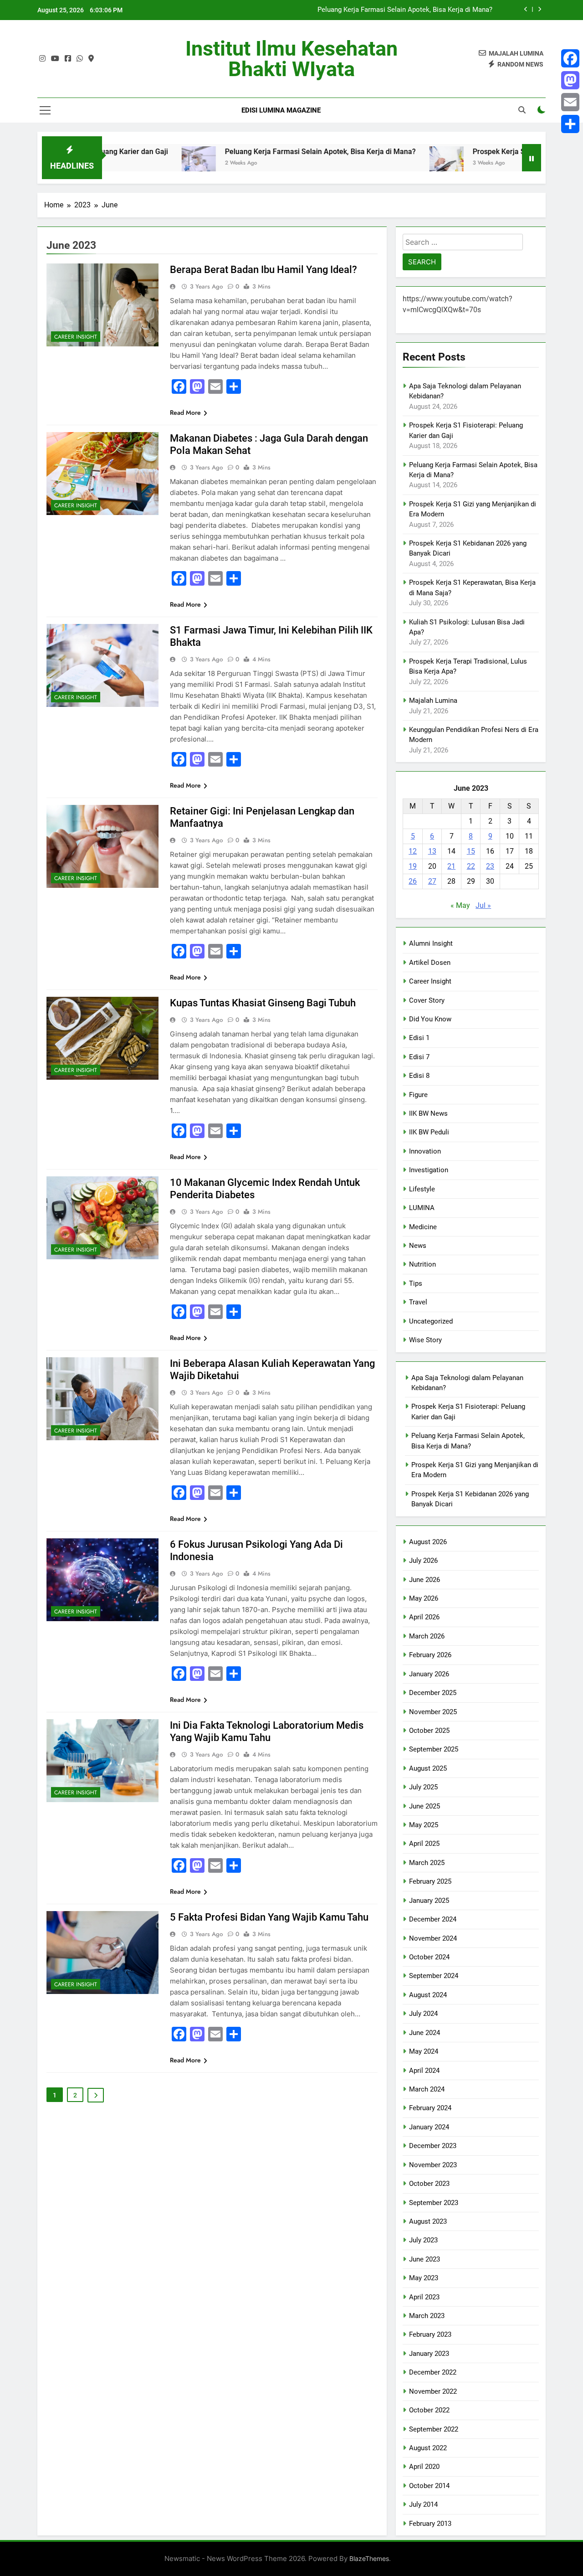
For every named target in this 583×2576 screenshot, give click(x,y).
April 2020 (424, 2467)
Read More (185, 412)
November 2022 (433, 2391)
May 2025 (424, 1825)
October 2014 (429, 2486)
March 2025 (427, 1863)
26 (413, 881)
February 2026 (430, 1655)
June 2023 (424, 2259)
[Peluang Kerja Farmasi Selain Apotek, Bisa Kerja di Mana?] (115, 163)
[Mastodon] (570, 80)
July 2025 (423, 1787)
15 (471, 851)
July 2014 (423, 2504)
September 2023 (434, 2203)
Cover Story (427, 1000)
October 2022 (429, 2410)
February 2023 (430, 2334)
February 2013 (430, 2524)
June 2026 (424, 1580)
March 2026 (427, 1636)
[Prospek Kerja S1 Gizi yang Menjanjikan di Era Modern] (363, 163)
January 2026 (429, 1674)
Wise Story (425, 1340)
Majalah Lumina (433, 701)
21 (451, 866)
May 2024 (424, 2051)
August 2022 (428, 2448)
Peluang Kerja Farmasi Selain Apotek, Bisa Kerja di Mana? (237, 152)
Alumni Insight (431, 943)
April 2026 (424, 1617)
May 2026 (424, 1598)
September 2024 (434, 1976)
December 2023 (433, 2146)
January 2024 (429, 2127)
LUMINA (422, 1208)
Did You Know (430, 1019)
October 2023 (429, 2184)
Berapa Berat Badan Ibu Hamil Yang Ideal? (263, 270)
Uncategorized (431, 1321)
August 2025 (428, 1768)
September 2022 (434, 2429)
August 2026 (428, 1542)
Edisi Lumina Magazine (281, 110)
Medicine (423, 1227)
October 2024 (429, 1957)
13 (432, 851)
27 (432, 881)
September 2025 (434, 1749)
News (418, 1246)
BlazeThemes (369, 2558)
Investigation (429, 1170)
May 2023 (424, 2278)
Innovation (425, 1151)
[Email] (570, 102)
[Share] (570, 124)
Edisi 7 (419, 1057)
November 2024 (433, 1938)
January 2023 (429, 2354)
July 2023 (423, 2240)
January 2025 (429, 1901)
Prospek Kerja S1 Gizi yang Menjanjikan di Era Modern (410, 10)
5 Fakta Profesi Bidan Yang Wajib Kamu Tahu (269, 1917)
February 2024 (430, 2108)
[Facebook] (570, 58)
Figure (418, 1095)
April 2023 (424, 2297)
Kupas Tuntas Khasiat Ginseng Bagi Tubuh (263, 1003)
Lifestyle (422, 1189)
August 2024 (428, 1995)
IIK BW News (428, 1113)
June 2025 (424, 1806)
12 (413, 851)
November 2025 (433, 1712)
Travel (418, 1302)
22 (471, 866)
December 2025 (433, 1693)
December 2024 (433, 1919)
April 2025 (424, 1844)
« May (460, 905)
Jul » (483, 905)
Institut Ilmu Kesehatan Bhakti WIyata (291, 59)
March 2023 (427, 2316)
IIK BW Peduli (429, 1132)
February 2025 (430, 1881)
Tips (416, 1283)
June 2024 (424, 2033)
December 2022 (433, 2372)
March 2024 (427, 2089)
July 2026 (423, 1561)
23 (490, 866)
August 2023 (428, 2221)
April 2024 (424, 2071)
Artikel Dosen (430, 963)
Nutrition (422, 1264)
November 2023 (433, 2165)
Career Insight (76, 337)
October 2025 (429, 1731)
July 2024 (423, 2014)
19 (413, 866)
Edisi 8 (419, 1076)
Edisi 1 (419, 1038)
